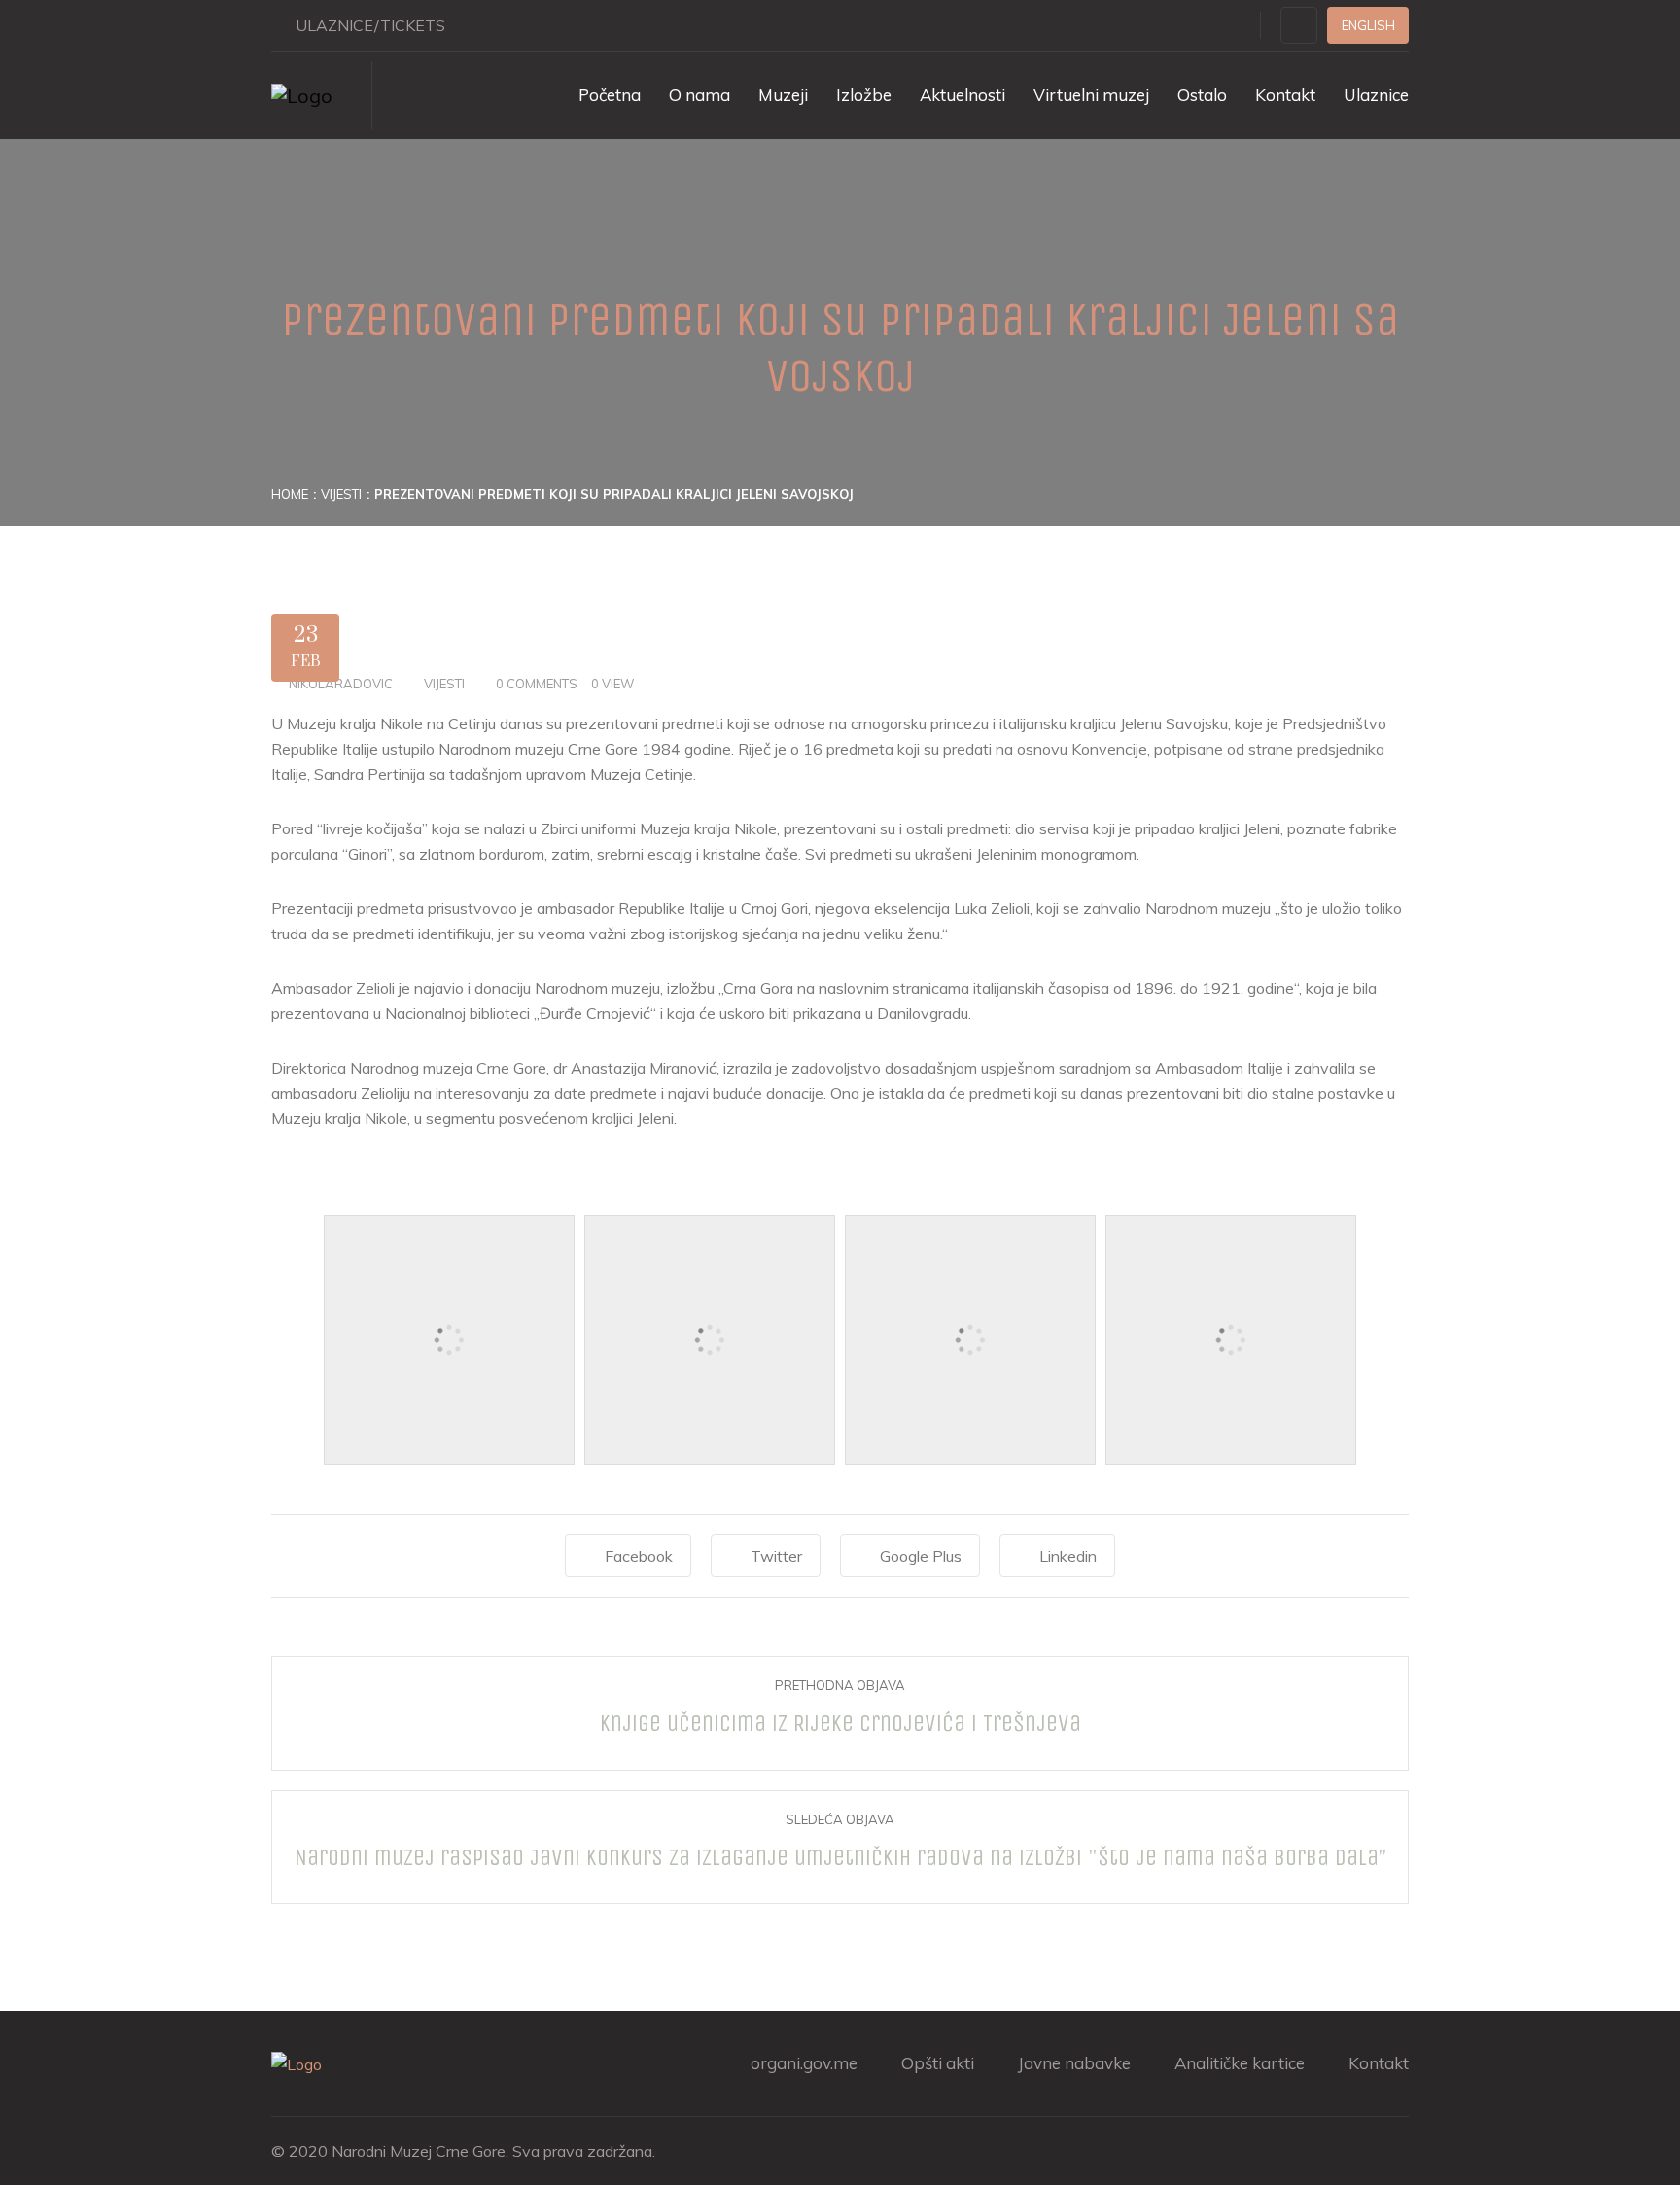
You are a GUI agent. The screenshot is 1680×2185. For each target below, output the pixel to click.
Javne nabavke (1074, 2063)
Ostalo (1202, 95)
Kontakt (1285, 95)
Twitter (776, 1556)
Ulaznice (1376, 95)
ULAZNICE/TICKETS (370, 25)
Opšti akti (938, 2063)
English (1368, 25)
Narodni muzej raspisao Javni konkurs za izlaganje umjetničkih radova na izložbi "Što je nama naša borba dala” (840, 1857)
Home (290, 494)
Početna (610, 95)
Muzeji (783, 95)
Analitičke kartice (1240, 2063)
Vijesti (341, 494)
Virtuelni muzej (1091, 95)
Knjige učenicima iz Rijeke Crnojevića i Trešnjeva (840, 1723)
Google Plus (921, 1556)
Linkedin (1068, 1556)
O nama (700, 95)
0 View (612, 684)
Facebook (639, 1556)
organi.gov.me (804, 2063)
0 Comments (537, 684)
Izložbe (864, 95)
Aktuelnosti (962, 95)
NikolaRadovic (341, 684)
